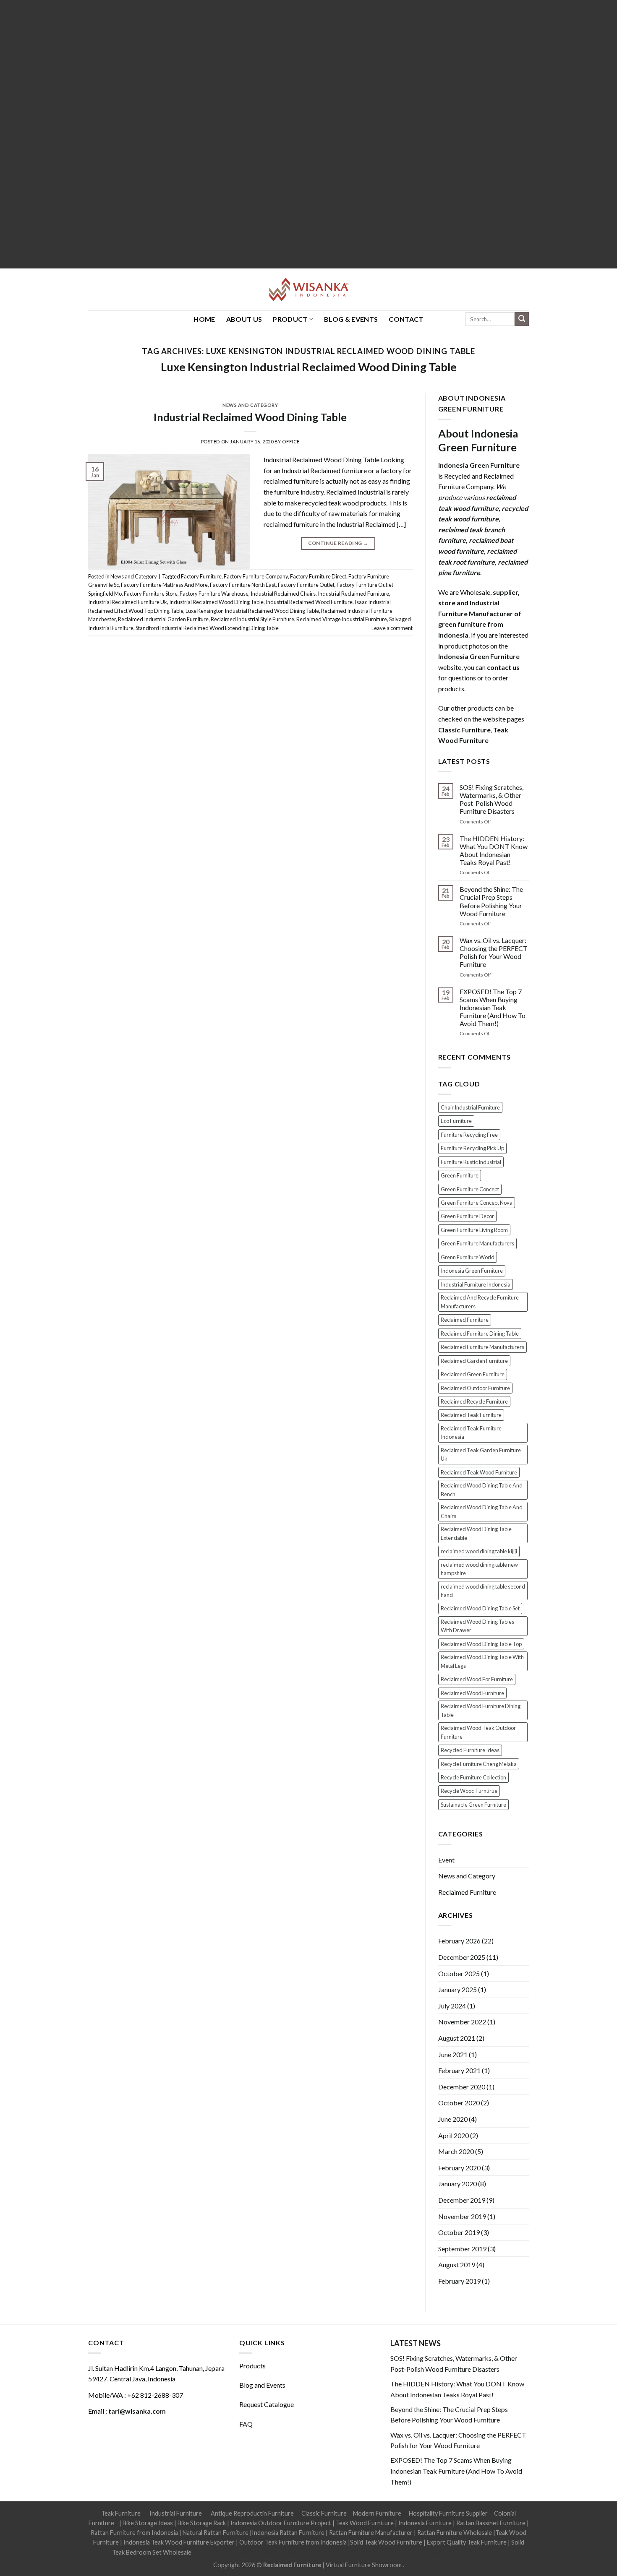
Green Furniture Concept (470, 1189)
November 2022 (462, 2022)
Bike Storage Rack (202, 2523)
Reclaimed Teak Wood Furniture (479, 1472)
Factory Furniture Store (151, 594)
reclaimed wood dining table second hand (483, 1591)
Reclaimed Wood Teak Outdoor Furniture (478, 1732)
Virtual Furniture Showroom (364, 2565)
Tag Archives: (309, 351)
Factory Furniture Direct (318, 576)
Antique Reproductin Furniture (252, 2513)
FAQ (246, 2424)
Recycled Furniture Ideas (470, 1750)
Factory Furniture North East (243, 585)
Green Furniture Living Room (474, 1230)
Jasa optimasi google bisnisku (232, 2552)
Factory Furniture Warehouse (214, 594)
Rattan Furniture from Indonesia (134, 2533)
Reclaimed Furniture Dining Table (480, 1334)
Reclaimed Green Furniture (473, 1374)
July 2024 (452, 2006)
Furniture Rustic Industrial (471, 1162)
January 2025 (458, 1989)
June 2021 (453, 2054)
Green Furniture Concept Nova (477, 1203)
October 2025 (459, 1973)
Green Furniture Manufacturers (477, 1243)
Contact (406, 319)
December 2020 (462, 2087)
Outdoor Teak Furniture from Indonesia (293, 2542)
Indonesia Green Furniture (472, 1271)
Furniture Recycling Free (469, 1135)
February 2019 (459, 2281)
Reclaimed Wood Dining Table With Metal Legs (482, 1661)
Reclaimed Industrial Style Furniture (252, 619)
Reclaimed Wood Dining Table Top (481, 1644)
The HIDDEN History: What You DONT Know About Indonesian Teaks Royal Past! (494, 850)
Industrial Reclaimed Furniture (353, 594)
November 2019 (462, 2216)
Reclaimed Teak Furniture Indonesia (471, 1433)
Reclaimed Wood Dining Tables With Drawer (477, 1626)
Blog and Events (262, 2385)
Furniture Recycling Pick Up (472, 1148)
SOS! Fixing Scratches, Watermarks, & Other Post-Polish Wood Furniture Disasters (492, 799)
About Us (244, 319)
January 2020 (458, 2184)
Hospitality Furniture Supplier (448, 2513)
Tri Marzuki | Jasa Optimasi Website (458, 2552)
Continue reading (338, 543)
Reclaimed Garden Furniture (474, 1361)
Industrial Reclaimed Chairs (283, 594)
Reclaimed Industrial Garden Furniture (163, 619)
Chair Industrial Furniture (470, 1107)
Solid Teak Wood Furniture (386, 2542)
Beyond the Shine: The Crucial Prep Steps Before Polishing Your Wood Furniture (491, 901)
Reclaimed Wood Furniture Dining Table (481, 1710)
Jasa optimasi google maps (307, 2552)
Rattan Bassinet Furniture (491, 2523)
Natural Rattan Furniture (216, 2533)
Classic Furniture (324, 2513)
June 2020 (453, 2119)
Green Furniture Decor (467, 1216)
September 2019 (462, 2249)
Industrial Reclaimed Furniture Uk (128, 602)
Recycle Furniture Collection (473, 1777)
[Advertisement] (252, 134)
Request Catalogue (267, 2404)
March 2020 (456, 2151)
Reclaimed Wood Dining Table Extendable (476, 1533)
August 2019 (457, 2265)
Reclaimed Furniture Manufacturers (482, 1347)
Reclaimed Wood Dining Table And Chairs (482, 1511)
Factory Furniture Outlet (306, 585)
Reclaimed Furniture (465, 1320)
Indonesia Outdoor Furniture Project (281, 2523)
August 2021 (457, 2038)
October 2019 (459, 2232)
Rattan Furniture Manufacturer (371, 2533)
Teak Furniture (121, 2513)
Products (252, 2366)
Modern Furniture (377, 2513)
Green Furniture (460, 1175)
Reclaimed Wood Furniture (472, 1693)
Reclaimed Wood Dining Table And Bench (482, 1490)
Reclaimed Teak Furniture (471, 1415)
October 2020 (459, 2103)
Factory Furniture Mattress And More (164, 585)
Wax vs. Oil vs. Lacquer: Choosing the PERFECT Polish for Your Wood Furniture (494, 952)
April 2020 (454, 2135)
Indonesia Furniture (426, 2523)
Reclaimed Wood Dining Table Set (480, 1608)
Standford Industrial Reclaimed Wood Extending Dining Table (207, 628)
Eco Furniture (456, 1121)
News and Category (250, 405)
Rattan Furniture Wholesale (455, 2533)
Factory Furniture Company (256, 576)
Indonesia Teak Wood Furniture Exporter (179, 2542)
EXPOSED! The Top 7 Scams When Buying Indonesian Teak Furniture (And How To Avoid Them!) (493, 1008)
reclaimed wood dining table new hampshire (479, 1569)
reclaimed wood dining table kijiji (479, 1551)
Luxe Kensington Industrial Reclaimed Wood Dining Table (309, 367)
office (291, 441)
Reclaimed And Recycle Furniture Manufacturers (480, 1302)
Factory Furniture (201, 576)
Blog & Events (351, 319)
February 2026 (459, 1941)
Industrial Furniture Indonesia (476, 1284)
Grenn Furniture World (468, 1257)
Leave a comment (392, 628)
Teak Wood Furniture (365, 2523)
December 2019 (462, 2200)
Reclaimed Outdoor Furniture (475, 1388)
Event (446, 1860)
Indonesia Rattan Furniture (288, 2533)
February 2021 (459, 2070)
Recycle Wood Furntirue (469, 1791)
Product (290, 319)
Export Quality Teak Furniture (467, 2542)
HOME (204, 319)
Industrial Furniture (176, 2513)
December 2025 (462, 1957)
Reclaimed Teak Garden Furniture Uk (481, 1454)
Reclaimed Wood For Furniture (477, 1679)
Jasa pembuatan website (376, 2552)
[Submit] (522, 319)
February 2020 (459, 2168)
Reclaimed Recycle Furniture (474, 1401)
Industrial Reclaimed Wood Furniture (309, 602)
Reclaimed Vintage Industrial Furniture (342, 619)
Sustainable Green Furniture (473, 1805)
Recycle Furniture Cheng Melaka (479, 1764)
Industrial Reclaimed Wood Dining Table (250, 417)
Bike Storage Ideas (148, 2523)
